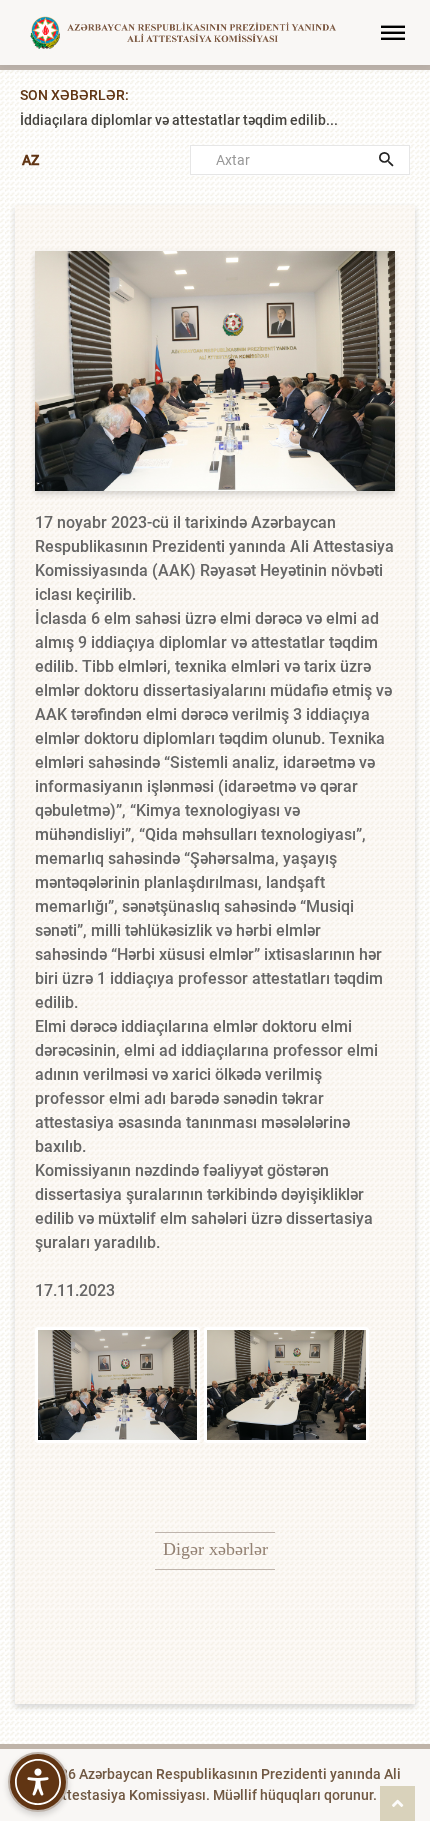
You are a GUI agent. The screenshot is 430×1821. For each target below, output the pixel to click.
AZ (30, 160)
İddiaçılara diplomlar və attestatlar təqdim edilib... (179, 143)
